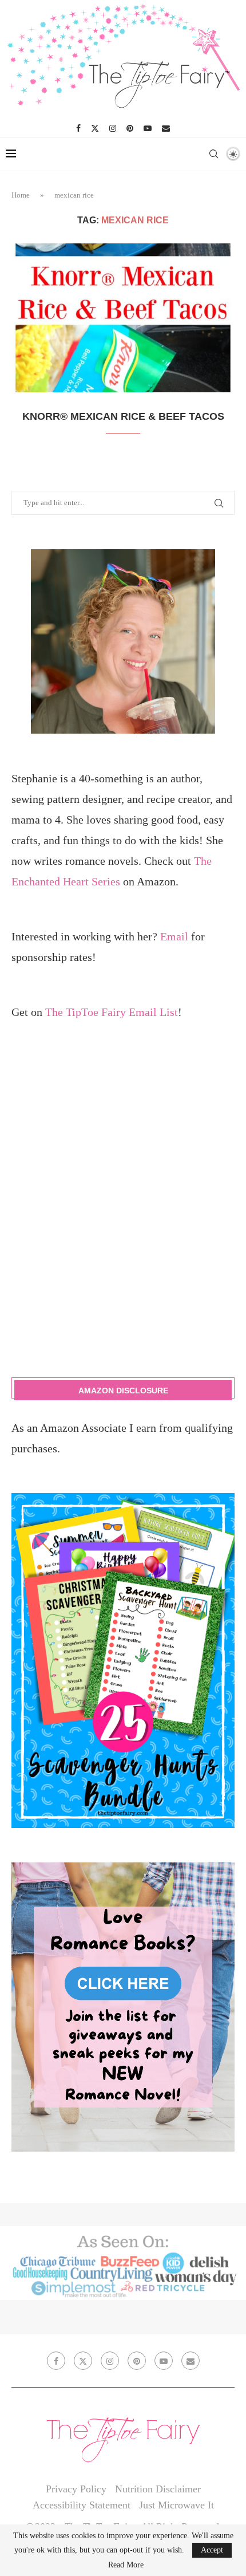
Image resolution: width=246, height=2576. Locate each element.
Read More (126, 2565)
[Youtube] (148, 128)
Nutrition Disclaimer (158, 2489)
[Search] (213, 154)
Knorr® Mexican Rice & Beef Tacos (123, 416)
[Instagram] (113, 128)
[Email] (166, 128)
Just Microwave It (176, 2505)
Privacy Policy (76, 2489)
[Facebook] (78, 128)
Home (21, 195)
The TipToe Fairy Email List (112, 1012)
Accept (212, 2550)
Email (174, 936)
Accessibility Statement (82, 2505)
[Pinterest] (130, 128)
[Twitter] (95, 128)
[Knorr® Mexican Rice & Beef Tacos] (123, 318)
